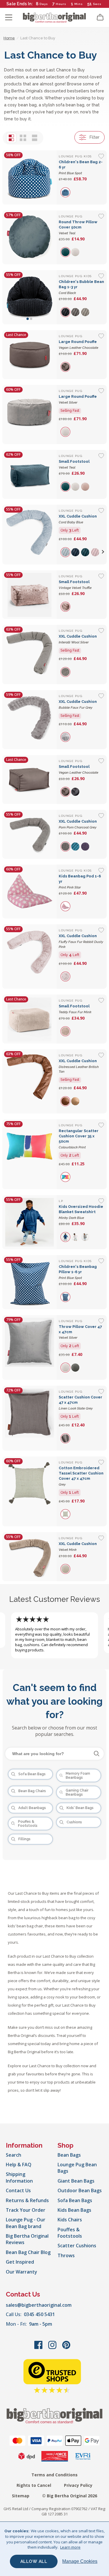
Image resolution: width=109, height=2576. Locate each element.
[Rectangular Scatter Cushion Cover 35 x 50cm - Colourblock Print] (30, 1154)
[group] (66, 192)
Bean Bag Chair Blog (28, 2252)
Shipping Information (19, 2177)
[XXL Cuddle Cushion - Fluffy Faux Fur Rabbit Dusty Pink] (30, 957)
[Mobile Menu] (9, 17)
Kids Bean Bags (74, 2210)
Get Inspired (20, 2262)
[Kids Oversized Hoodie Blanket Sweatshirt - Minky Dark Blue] (30, 1222)
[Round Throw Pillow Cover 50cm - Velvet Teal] (30, 237)
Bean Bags (69, 2155)
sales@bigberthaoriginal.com (39, 2305)
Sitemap (21, 2496)
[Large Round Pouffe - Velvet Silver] (30, 415)
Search (14, 2155)
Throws (66, 2255)
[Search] (97, 1754)
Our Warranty (22, 2272)
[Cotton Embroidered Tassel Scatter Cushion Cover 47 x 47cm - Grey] (30, 1492)
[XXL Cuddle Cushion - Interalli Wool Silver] (30, 654)
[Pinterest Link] (66, 2348)
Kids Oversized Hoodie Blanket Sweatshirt (81, 1212)
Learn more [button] (70, 2547)
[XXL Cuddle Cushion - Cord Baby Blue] (30, 535)
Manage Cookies (80, 2561)
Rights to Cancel (34, 2485)
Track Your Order (26, 2210)
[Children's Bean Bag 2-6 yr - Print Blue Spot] (30, 177)
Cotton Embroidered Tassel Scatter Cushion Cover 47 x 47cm (81, 1476)
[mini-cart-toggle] (100, 17)
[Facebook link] (39, 2348)
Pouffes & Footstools (70, 2233)
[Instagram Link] (53, 2348)
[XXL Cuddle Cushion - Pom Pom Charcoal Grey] (30, 834)
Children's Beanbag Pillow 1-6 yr (78, 1272)
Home (9, 38)
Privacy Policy (78, 2485)
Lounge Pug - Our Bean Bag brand (26, 2223)
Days (44, 4)
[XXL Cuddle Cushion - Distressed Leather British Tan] (30, 1081)
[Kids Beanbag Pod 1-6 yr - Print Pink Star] (30, 892)
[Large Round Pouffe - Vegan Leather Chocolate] (30, 355)
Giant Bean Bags (76, 2181)
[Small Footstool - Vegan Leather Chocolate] (30, 780)
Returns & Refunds (27, 2200)
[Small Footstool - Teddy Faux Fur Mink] (30, 1019)
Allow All (34, 2561)
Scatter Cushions (77, 2246)
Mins (79, 4)
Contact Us (18, 2190)
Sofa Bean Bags (75, 2200)
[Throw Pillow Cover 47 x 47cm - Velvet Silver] (30, 1348)
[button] (103, 552)
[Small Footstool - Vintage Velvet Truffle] (30, 595)
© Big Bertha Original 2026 (70, 2496)
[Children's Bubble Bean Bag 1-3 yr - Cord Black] (30, 297)
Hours (61, 4)
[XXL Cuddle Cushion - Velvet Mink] (30, 1557)
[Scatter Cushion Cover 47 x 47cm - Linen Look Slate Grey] (30, 1418)
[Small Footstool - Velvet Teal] (30, 474)
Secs (97, 4)
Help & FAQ (19, 2165)
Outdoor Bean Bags (80, 2190)
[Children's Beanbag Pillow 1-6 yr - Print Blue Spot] (30, 1282)
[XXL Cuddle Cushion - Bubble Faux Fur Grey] (30, 720)
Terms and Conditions (54, 2475)
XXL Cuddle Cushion (81, 941)
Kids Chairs (70, 2220)
